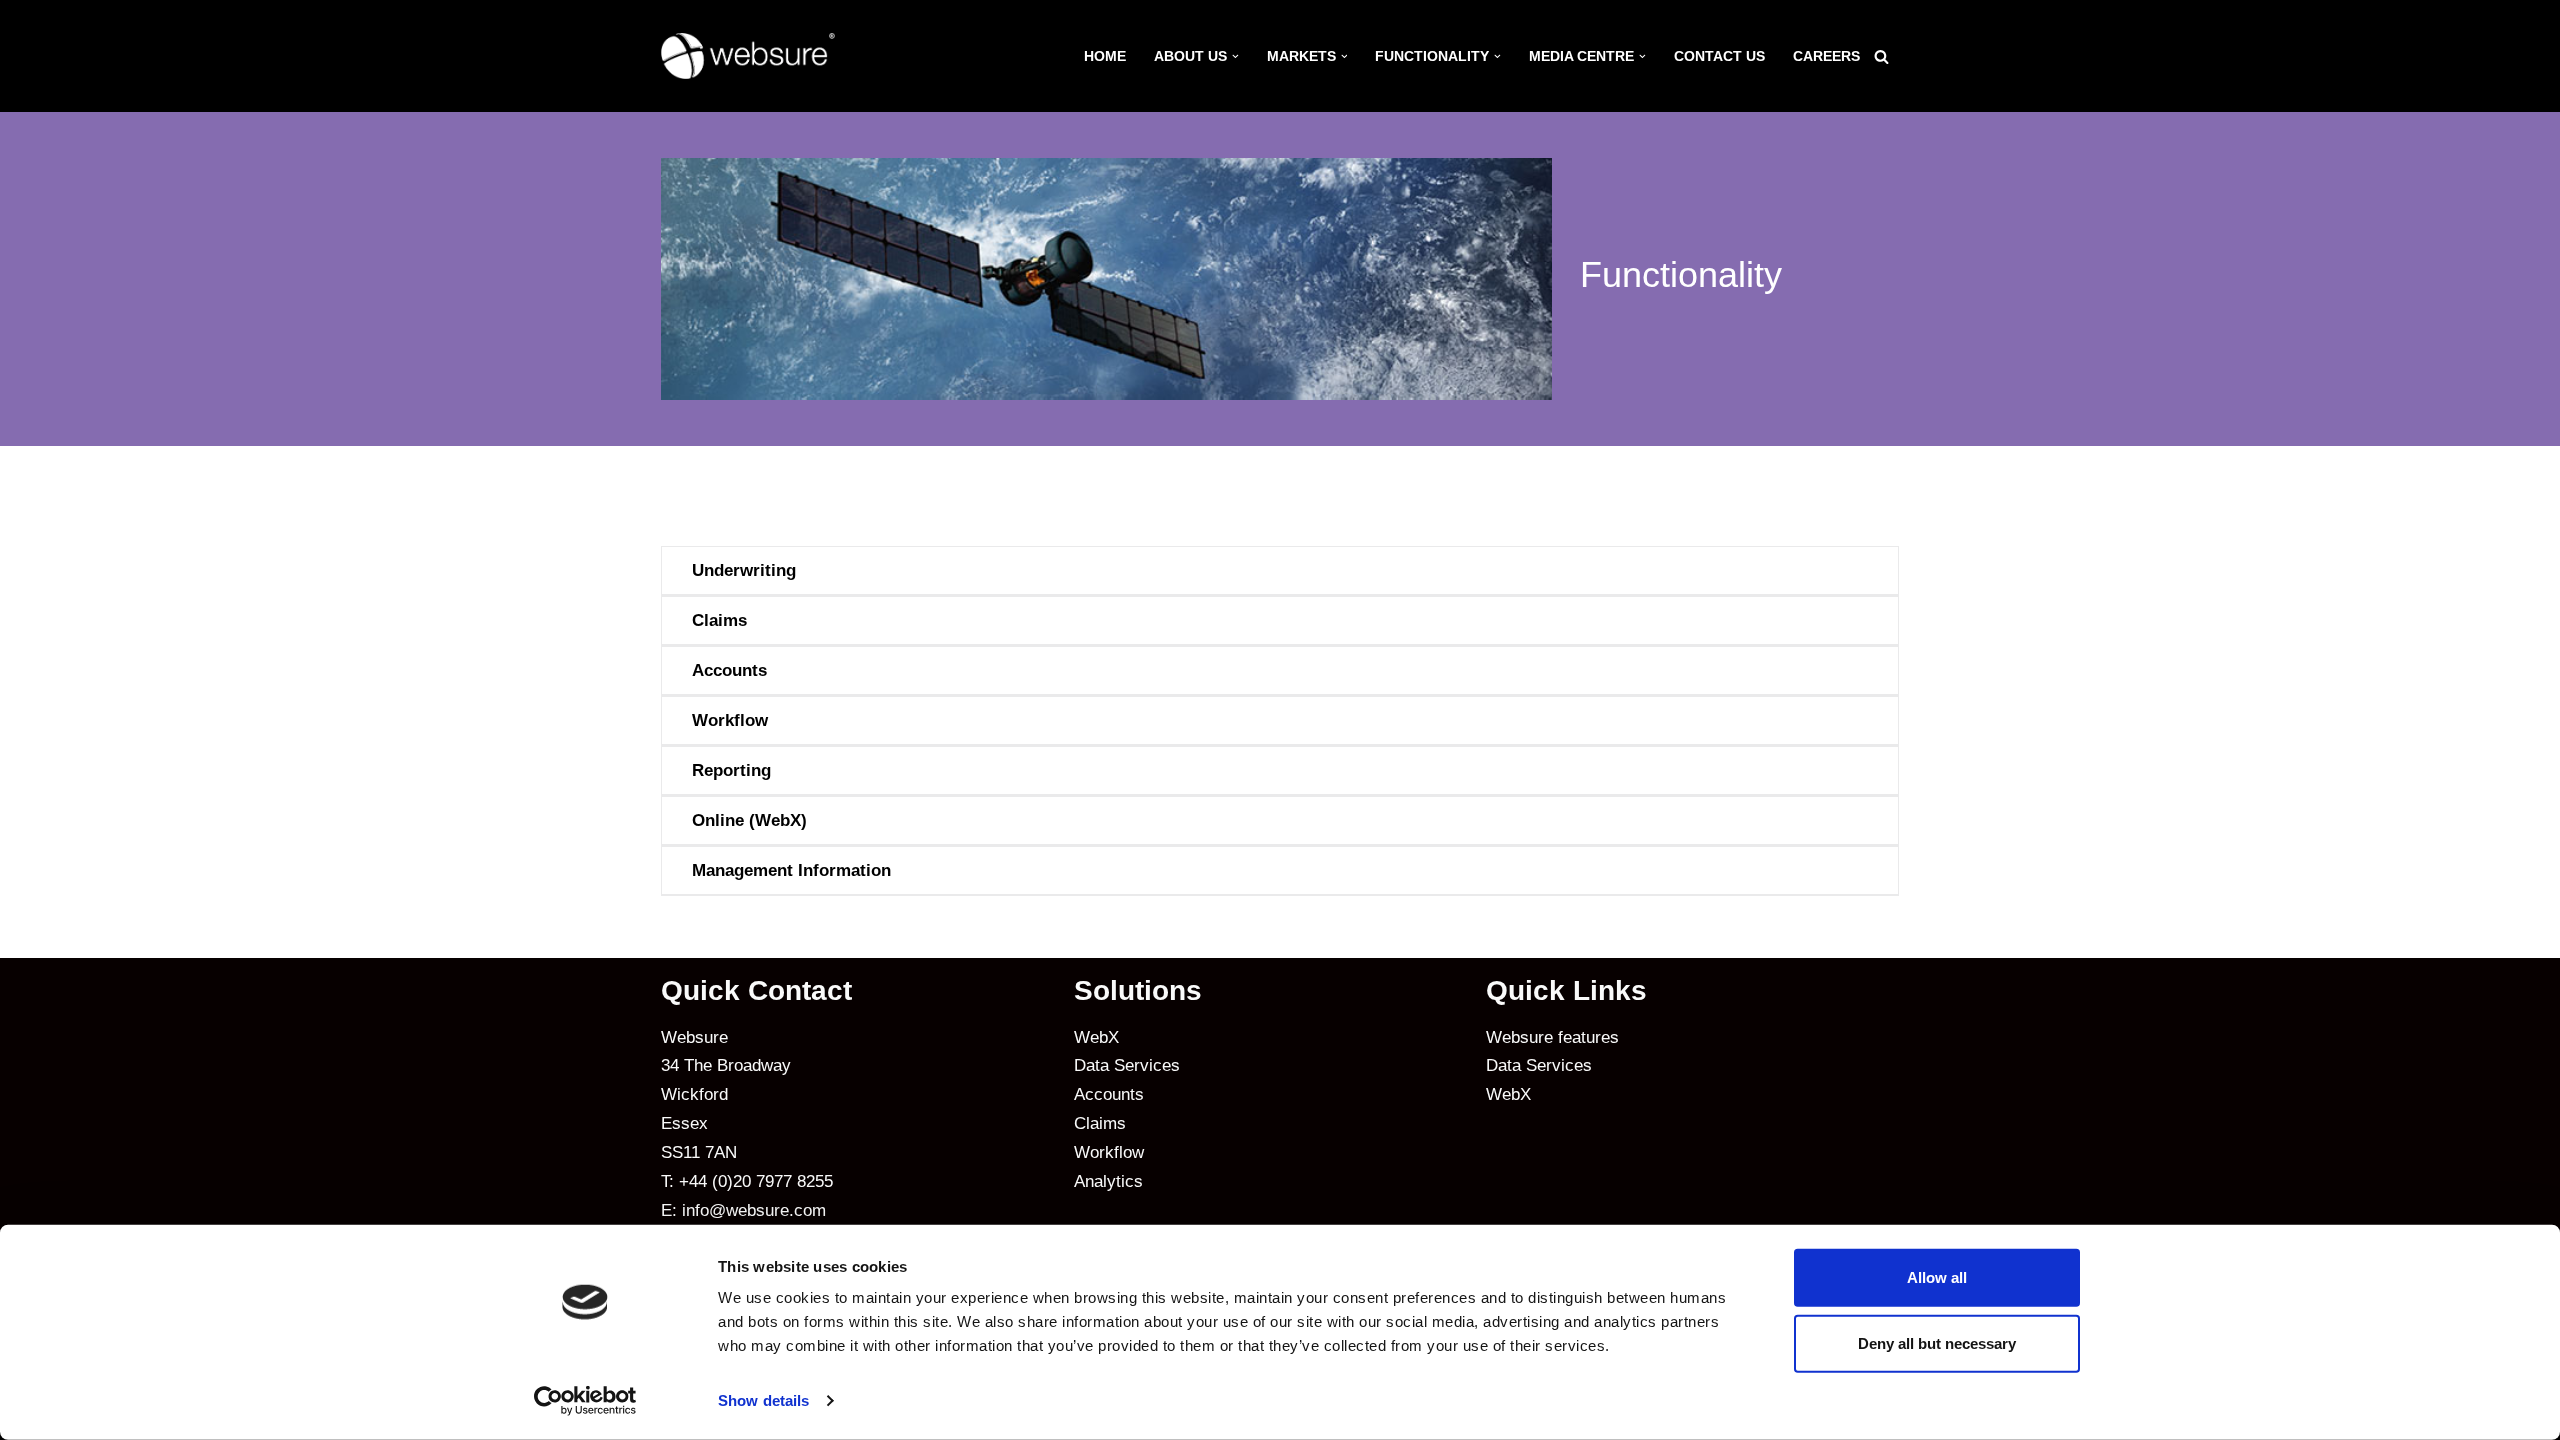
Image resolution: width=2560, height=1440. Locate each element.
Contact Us (1719, 56)
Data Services (1127, 1065)
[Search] (1881, 56)
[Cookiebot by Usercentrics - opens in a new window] (585, 1401)
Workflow (1109, 1152)
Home (1105, 56)
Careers (1826, 56)
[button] (1235, 56)
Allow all (1937, 1277)
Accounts (1109, 1094)
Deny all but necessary (1937, 1342)
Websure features (1552, 1037)
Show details (763, 1400)
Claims (1100, 1123)
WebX (1096, 1037)
